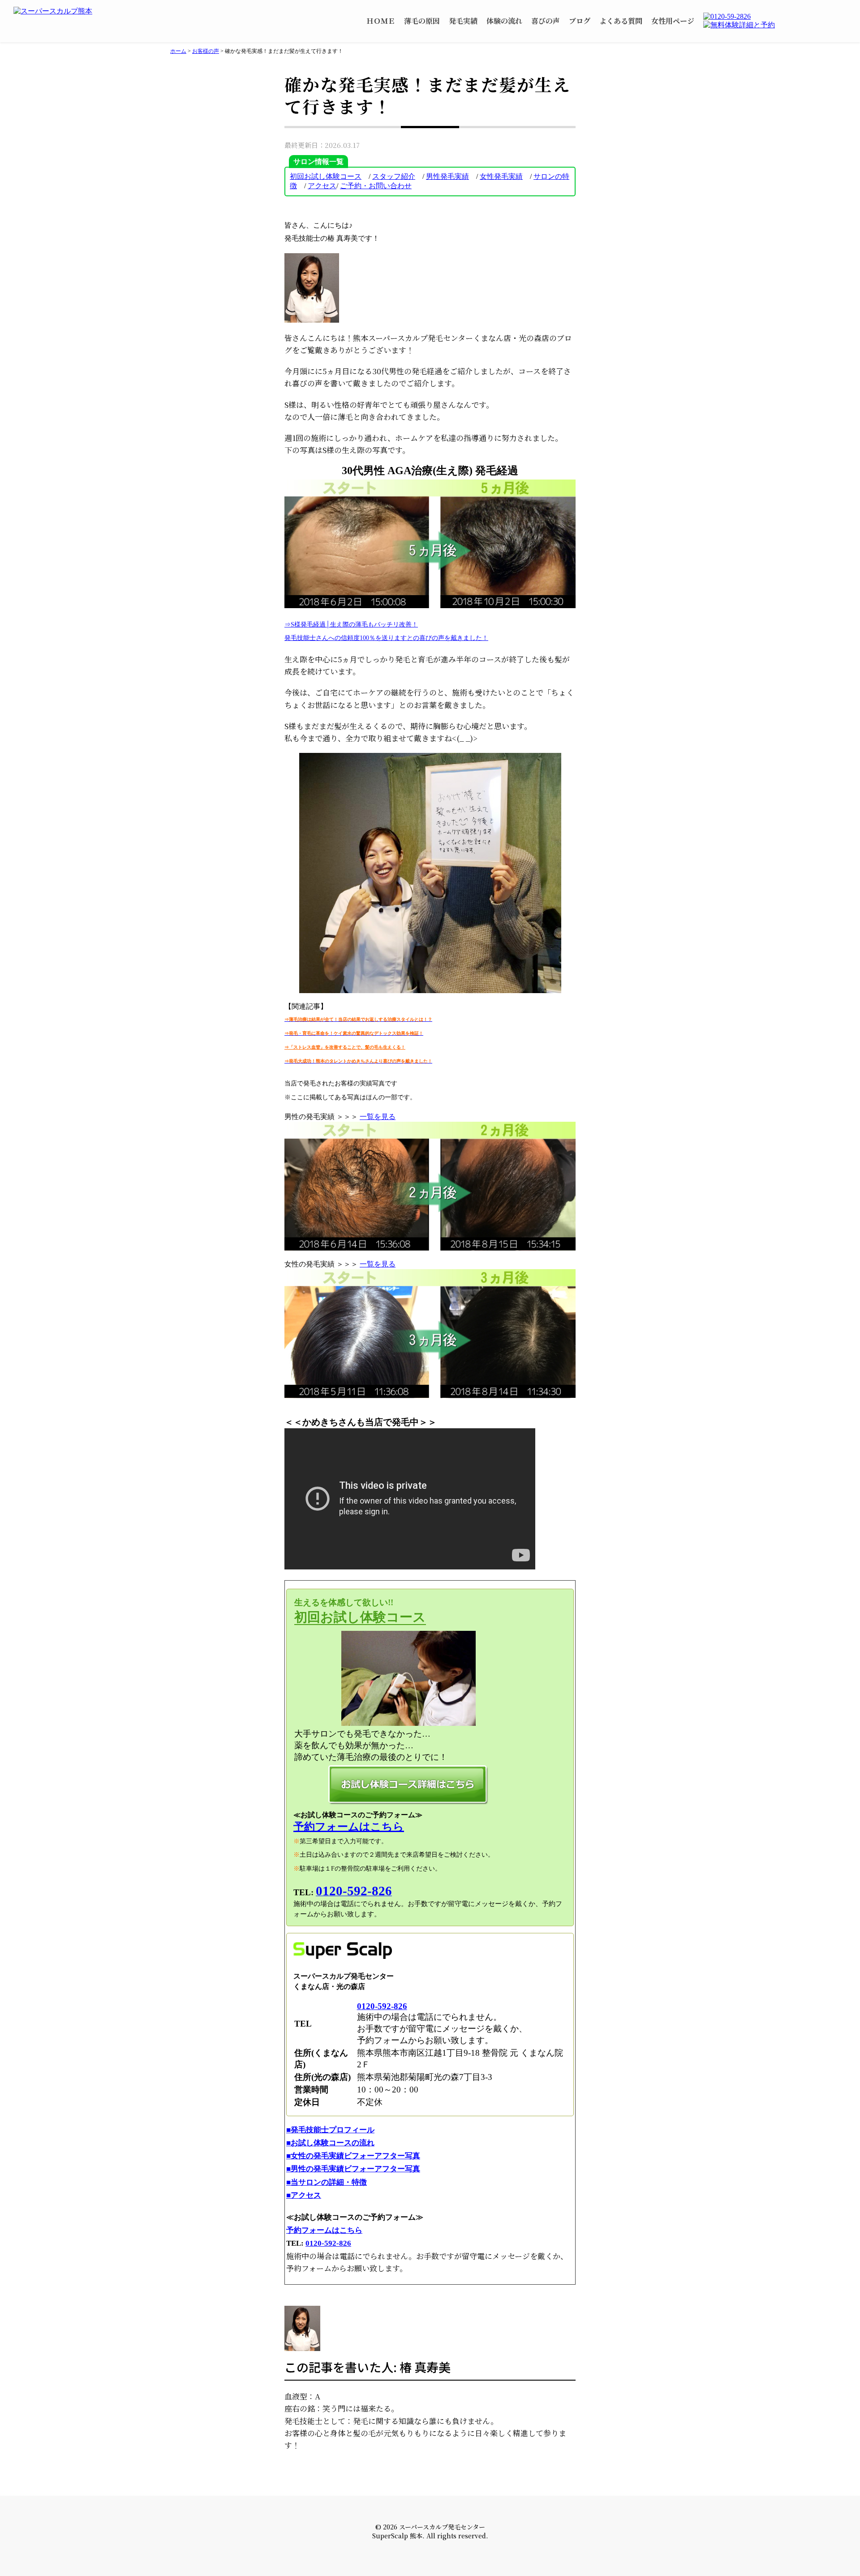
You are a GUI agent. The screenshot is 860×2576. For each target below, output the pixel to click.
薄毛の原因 (422, 21)
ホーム (178, 51)
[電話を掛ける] (775, 17)
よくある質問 (621, 21)
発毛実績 (463, 21)
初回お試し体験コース (326, 176)
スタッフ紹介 (394, 176)
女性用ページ (673, 21)
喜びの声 (546, 21)
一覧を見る (378, 1117)
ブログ (580, 21)
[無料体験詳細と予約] (775, 25)
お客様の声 (206, 51)
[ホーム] (72, 11)
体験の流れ (504, 21)
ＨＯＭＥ (381, 21)
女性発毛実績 (501, 176)
